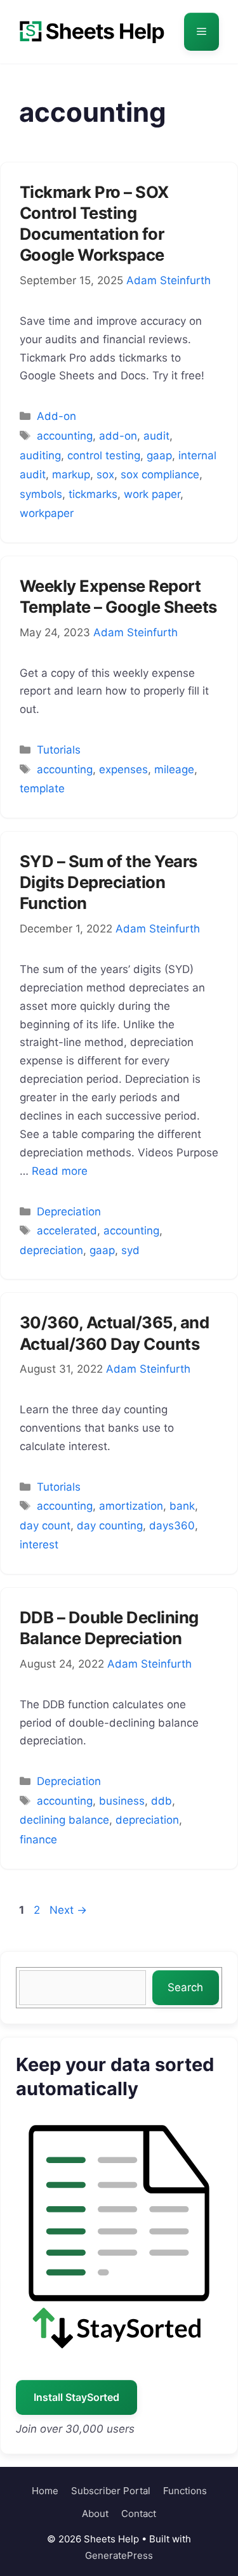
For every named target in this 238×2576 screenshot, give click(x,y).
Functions (185, 2491)
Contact (139, 2514)
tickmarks (93, 494)
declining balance (64, 1820)
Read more (60, 1171)
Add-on (56, 416)
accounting (65, 436)
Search (185, 1987)
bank (182, 1506)
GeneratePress (119, 2555)
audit (156, 436)
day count (45, 1526)
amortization (131, 1506)
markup (71, 474)
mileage (174, 769)
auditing (40, 455)
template (42, 788)
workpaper (47, 513)
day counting (110, 1526)
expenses (123, 769)
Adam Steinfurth (169, 280)
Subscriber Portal (111, 2491)
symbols (41, 494)
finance (38, 1840)
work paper (152, 494)
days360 (172, 1526)
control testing (104, 455)
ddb (162, 1801)
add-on (118, 436)
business (122, 1801)
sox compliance (160, 474)
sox (105, 474)
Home (45, 2491)
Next (68, 1910)
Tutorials (59, 750)
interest (39, 1545)
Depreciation (69, 1212)
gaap (159, 455)
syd (130, 1250)
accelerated (67, 1231)
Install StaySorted (76, 2397)
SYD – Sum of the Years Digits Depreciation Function (109, 882)
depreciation (51, 1250)
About (95, 2514)
